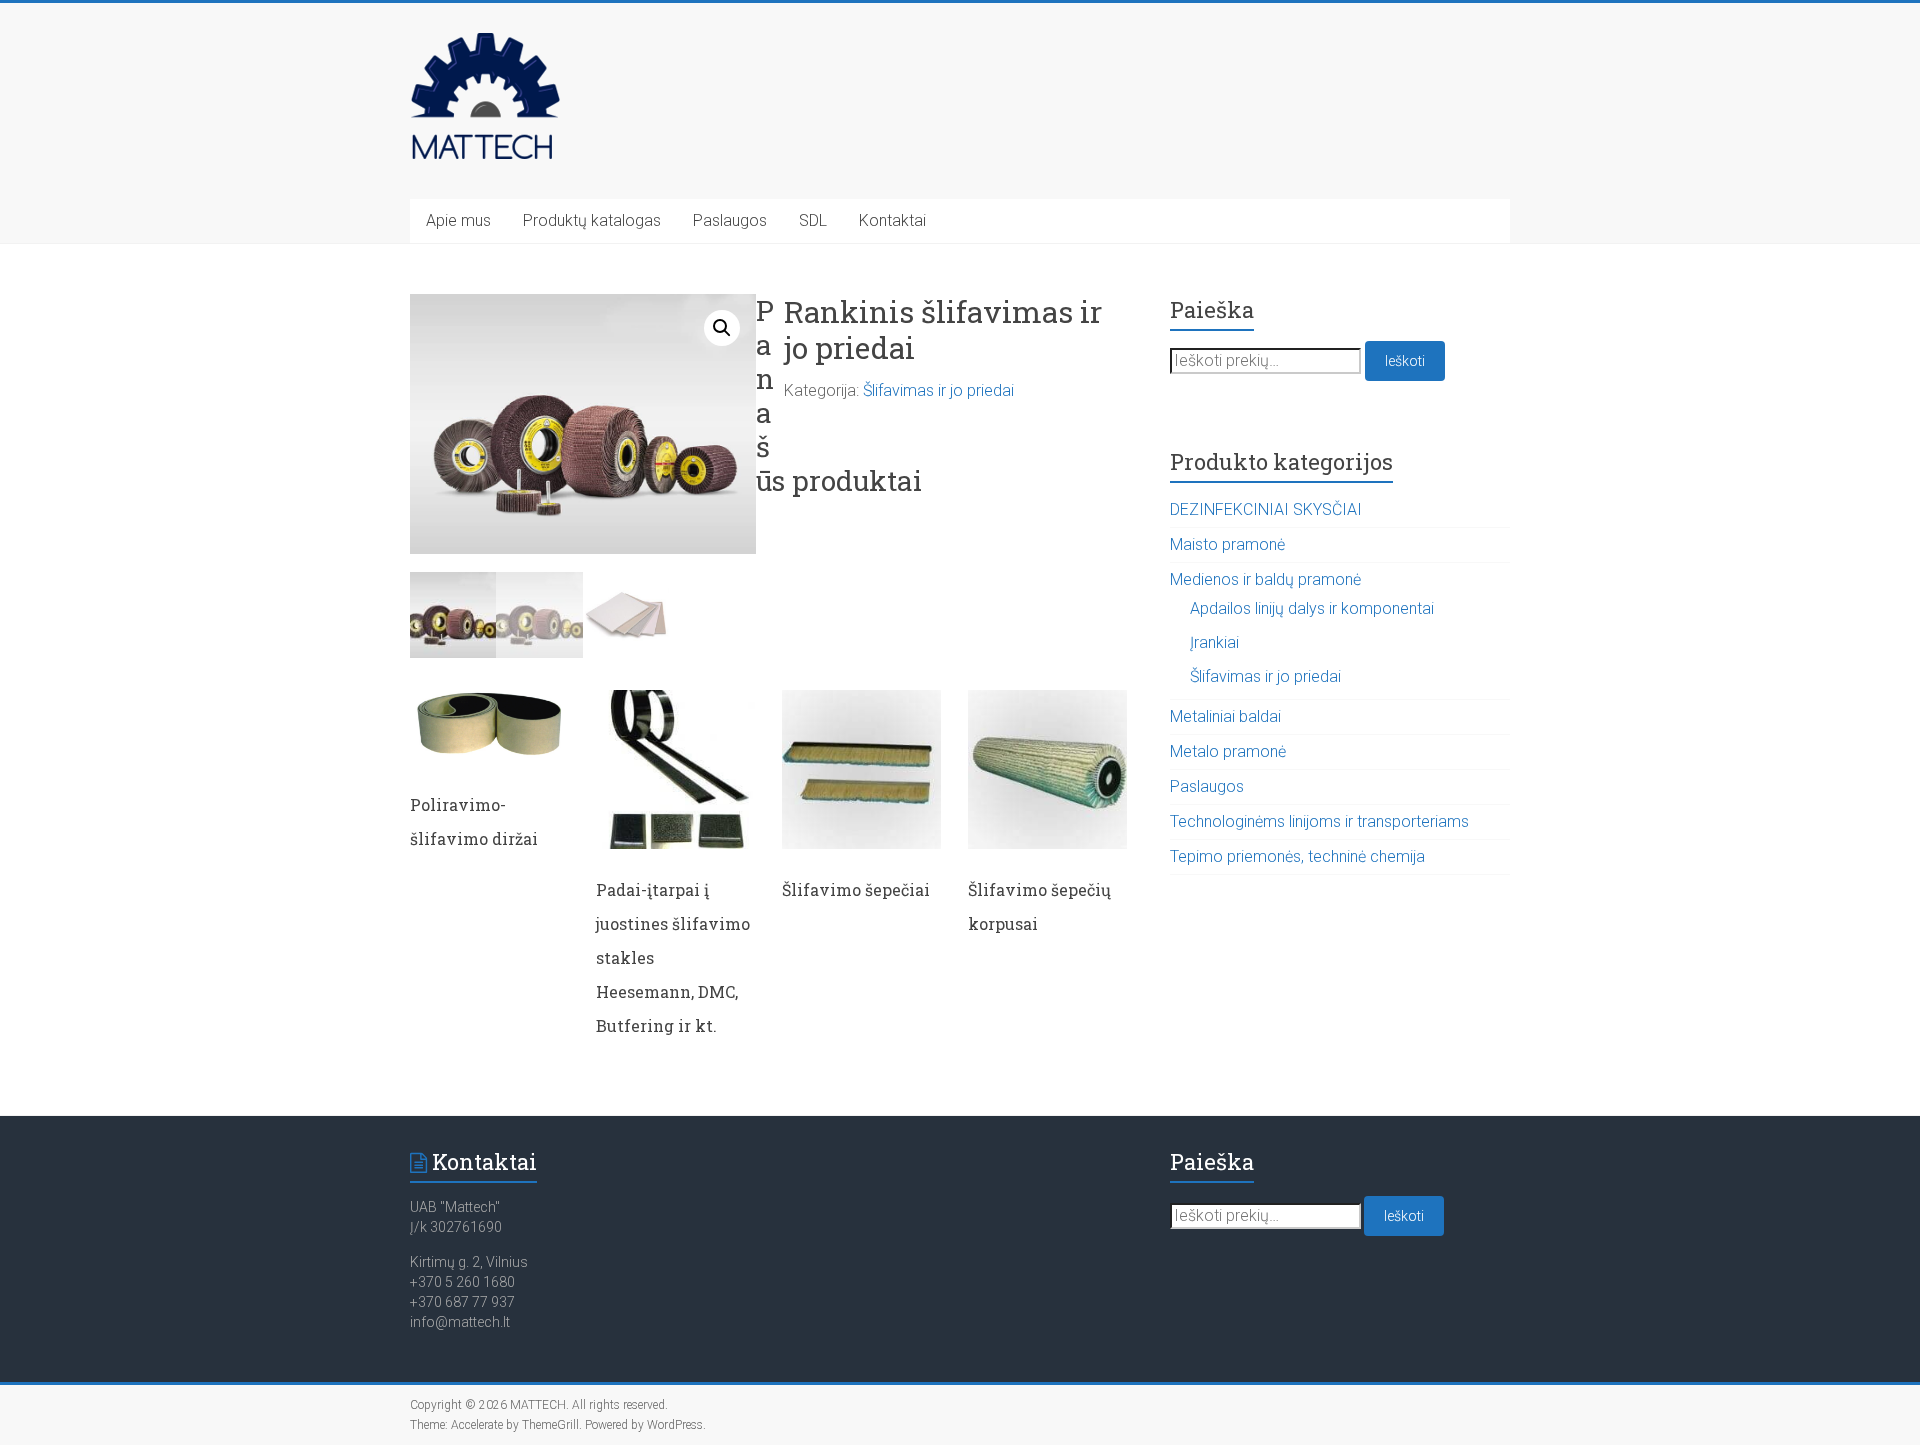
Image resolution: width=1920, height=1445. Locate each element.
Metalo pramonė (1228, 751)
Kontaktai (892, 220)
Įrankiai (1214, 642)
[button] (722, 328)
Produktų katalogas (592, 220)
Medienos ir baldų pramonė (1265, 579)
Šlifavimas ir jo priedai (938, 390)
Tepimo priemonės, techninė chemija (1297, 856)
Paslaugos (730, 220)
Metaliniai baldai (1225, 716)
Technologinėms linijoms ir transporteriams (1319, 821)
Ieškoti (1405, 361)
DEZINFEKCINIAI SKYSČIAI (1266, 509)
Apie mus (458, 220)
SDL (813, 220)
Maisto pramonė (1227, 544)
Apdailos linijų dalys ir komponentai (1312, 608)
